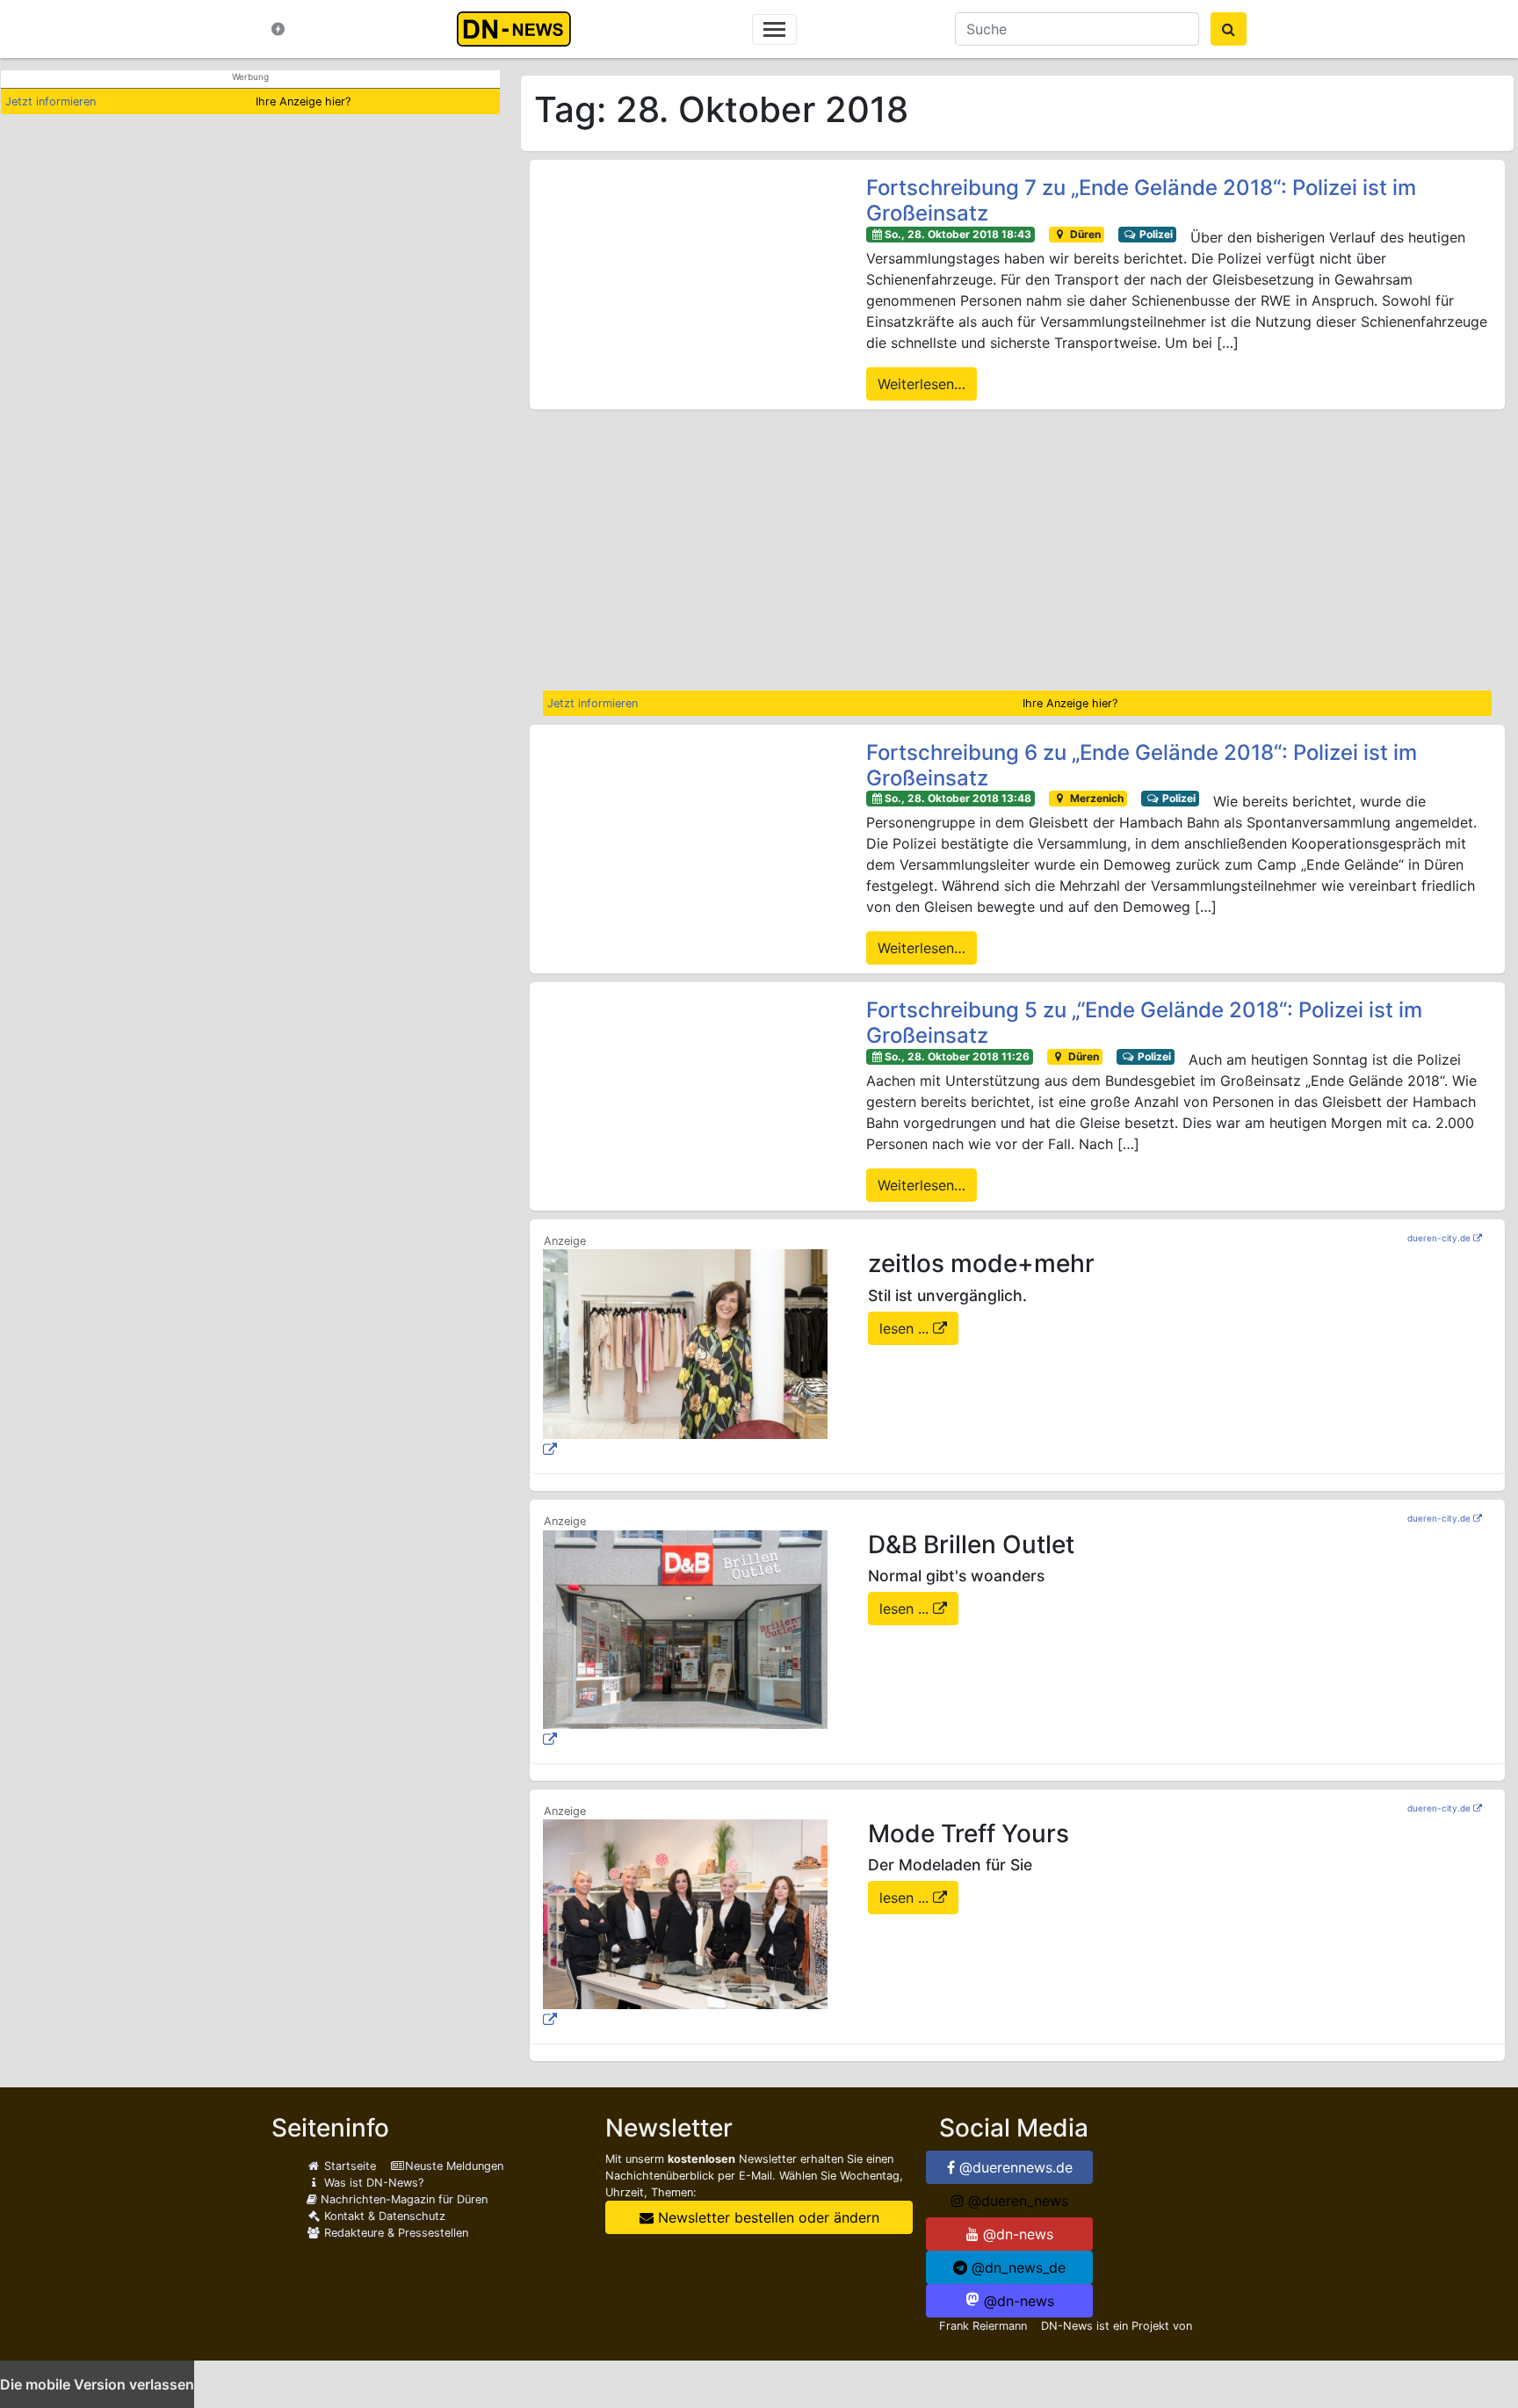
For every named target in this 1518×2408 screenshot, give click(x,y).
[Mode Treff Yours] (685, 1925)
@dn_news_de (1016, 2267)
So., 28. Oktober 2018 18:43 (958, 234)
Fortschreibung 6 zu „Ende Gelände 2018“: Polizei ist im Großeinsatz (1142, 766)
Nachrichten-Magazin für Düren (402, 2199)
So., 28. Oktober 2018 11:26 (957, 1056)
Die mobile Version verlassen (97, 2384)
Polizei (1155, 234)
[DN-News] (519, 29)
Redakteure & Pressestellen (394, 2233)
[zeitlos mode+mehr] (685, 1355)
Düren (1084, 234)
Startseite (348, 2166)
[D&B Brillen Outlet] (685, 1640)
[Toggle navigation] (774, 29)
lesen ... (906, 1328)
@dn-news (1016, 2234)
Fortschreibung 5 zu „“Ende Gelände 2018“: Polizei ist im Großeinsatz (1144, 1023)
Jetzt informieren (51, 101)
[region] (1017, 550)
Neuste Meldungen (454, 2166)
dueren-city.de (1439, 1238)
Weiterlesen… (922, 384)
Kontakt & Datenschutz (383, 2216)
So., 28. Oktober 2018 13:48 (958, 798)
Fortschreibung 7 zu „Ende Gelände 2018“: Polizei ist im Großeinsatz (1141, 201)
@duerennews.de (1014, 2167)
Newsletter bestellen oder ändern (766, 2217)
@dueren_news (1016, 2201)
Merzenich (1095, 798)
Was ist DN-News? (372, 2183)
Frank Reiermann (983, 2326)
